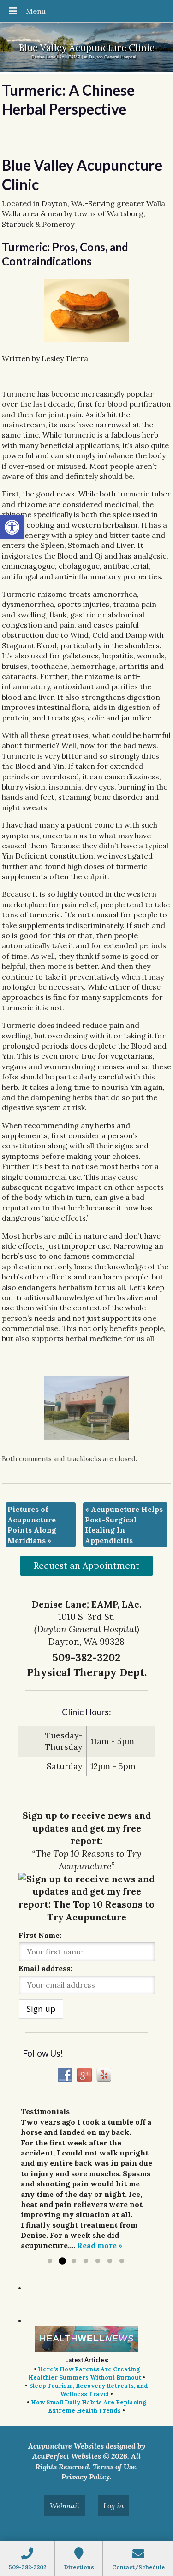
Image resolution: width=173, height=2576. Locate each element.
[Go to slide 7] (122, 2261)
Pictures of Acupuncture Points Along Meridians (32, 1524)
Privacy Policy (86, 2477)
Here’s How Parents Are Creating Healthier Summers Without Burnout (85, 2373)
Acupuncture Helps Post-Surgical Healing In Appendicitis (124, 1524)
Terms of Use (114, 2467)
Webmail (65, 2506)
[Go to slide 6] (110, 2261)
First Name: (40, 1935)
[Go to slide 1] (50, 2261)
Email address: (45, 1968)
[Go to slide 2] (62, 2261)
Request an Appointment (86, 1566)
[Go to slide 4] (86, 2261)
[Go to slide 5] (98, 2261)
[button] (12, 527)
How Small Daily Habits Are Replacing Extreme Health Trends (89, 2406)
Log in (113, 2506)
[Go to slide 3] (74, 2261)
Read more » (100, 2245)
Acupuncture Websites (66, 2446)
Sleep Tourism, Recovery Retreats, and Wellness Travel (89, 2390)
